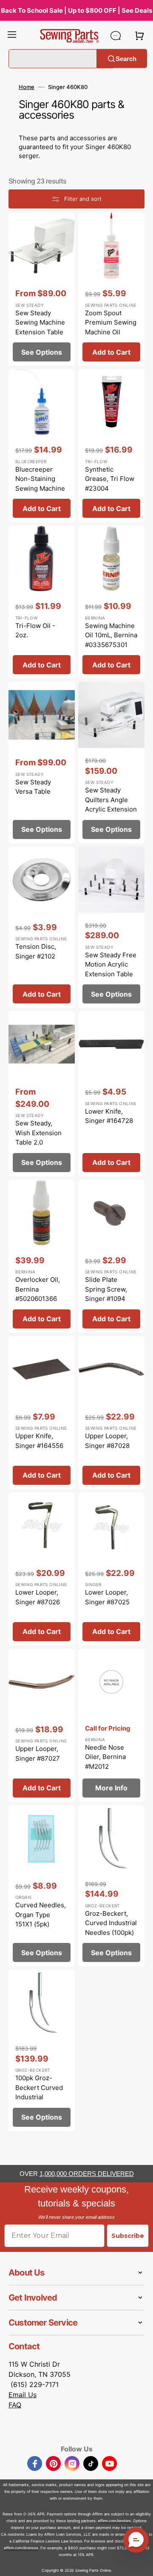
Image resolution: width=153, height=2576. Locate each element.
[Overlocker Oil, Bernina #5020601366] (42, 1256)
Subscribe (128, 2236)
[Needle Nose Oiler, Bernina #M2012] (111, 1725)
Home (27, 87)
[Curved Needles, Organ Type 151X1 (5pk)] (42, 1886)
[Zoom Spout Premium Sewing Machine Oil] (111, 289)
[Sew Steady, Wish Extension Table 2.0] (42, 1094)
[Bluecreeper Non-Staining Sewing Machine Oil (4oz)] (42, 446)
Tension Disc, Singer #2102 (36, 951)
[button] (12, 36)
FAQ (15, 2405)
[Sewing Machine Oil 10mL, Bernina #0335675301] (111, 602)
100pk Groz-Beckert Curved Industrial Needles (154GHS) (39, 2097)
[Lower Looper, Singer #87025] (111, 1569)
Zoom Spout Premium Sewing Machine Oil (111, 322)
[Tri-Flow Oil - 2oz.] (42, 602)
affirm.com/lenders (114, 2521)
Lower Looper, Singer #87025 (107, 1597)
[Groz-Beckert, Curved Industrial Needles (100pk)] (111, 1886)
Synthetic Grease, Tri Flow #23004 (110, 479)
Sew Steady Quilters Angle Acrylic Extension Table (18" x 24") (111, 804)
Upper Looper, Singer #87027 (38, 1753)
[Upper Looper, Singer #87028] (111, 1413)
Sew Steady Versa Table (33, 787)
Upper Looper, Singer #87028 (107, 1441)
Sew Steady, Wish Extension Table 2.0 (38, 1133)
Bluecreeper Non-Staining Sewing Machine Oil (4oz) (40, 484)
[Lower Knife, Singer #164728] (111, 1094)
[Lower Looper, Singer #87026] (42, 1569)
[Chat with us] (116, 36)
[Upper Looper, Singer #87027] (42, 1725)
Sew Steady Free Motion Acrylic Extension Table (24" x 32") (111, 969)
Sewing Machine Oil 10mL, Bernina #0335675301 (111, 635)
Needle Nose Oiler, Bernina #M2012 (105, 1757)
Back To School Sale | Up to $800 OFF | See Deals (76, 10)
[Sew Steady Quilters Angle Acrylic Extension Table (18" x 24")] (111, 763)
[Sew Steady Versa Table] (42, 763)
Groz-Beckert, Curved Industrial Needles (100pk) (111, 1923)
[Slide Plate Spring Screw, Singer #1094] (111, 1256)
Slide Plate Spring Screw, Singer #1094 (106, 1289)
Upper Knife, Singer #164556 (39, 1441)
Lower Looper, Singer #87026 (38, 1597)
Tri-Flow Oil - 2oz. (35, 631)
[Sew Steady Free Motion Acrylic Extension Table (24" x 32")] (111, 927)
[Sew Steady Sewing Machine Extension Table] (42, 289)
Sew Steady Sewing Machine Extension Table (40, 322)
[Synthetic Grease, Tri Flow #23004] (111, 446)
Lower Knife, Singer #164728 (109, 1116)
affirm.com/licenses (21, 2548)
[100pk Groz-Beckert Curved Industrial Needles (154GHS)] (42, 2050)
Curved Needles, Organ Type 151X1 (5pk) (41, 1915)
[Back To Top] (140, 2563)
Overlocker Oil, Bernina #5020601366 (38, 1289)
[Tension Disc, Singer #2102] (42, 927)
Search (126, 58)
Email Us (23, 2395)
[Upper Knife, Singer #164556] (42, 1413)
